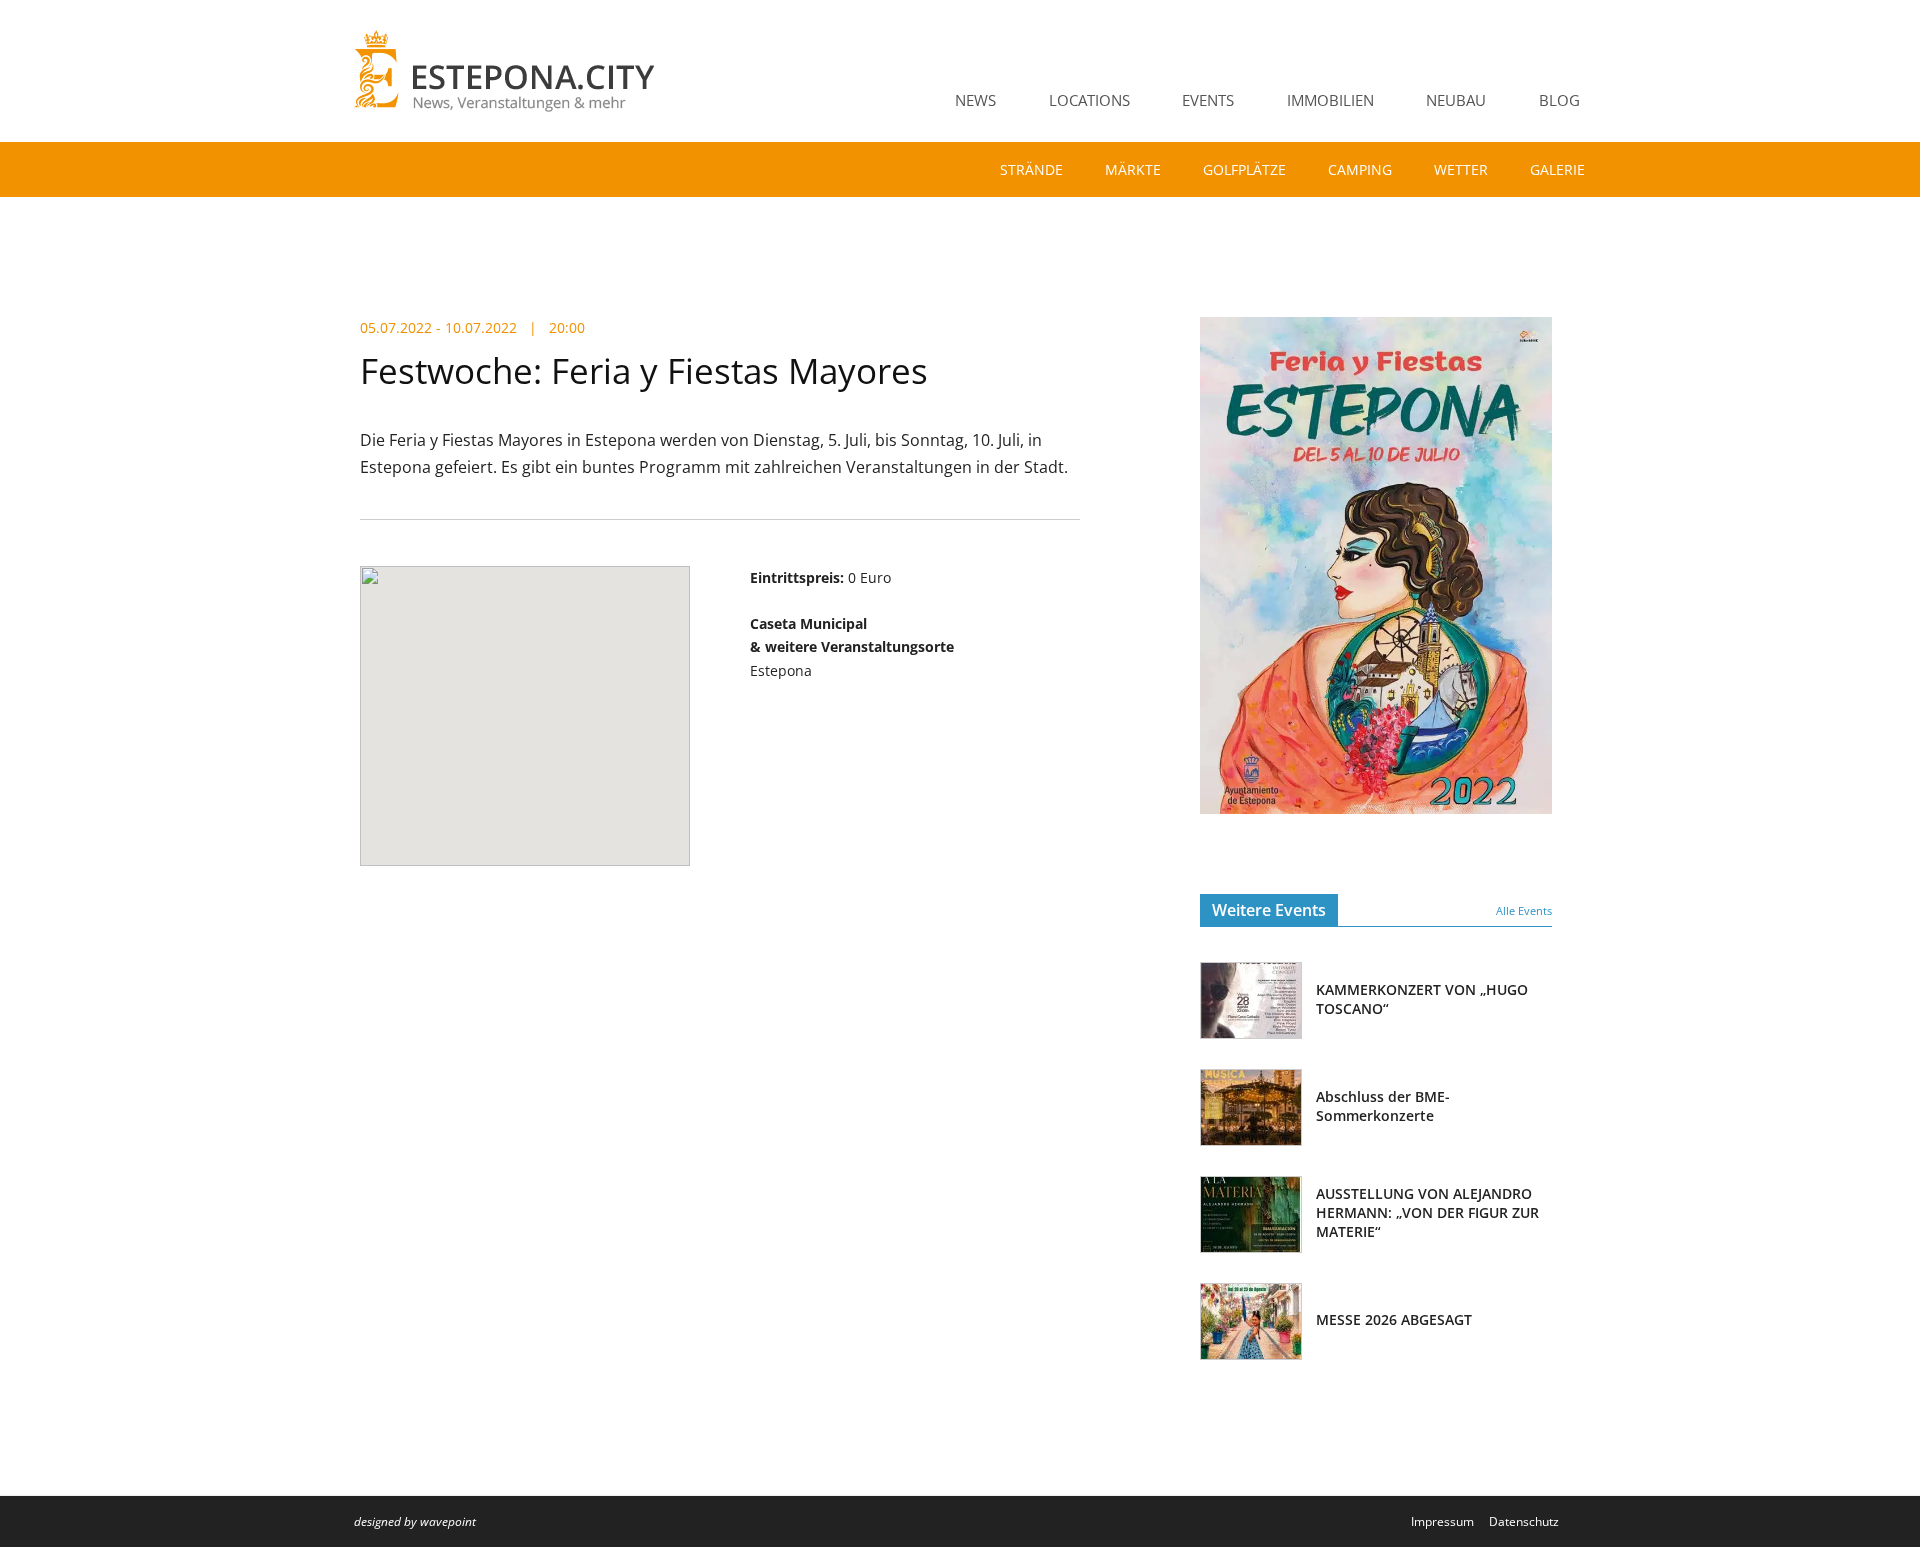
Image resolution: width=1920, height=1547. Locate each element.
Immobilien (1330, 100)
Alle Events (1524, 910)
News (975, 100)
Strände (1031, 169)
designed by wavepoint (415, 1521)
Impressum (1442, 1521)
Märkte (1133, 169)
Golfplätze (1244, 169)
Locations (1089, 100)
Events (1208, 100)
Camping (1360, 169)
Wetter (1461, 169)
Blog (1559, 100)
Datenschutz (1524, 1521)
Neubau (1456, 100)
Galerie (1557, 169)
